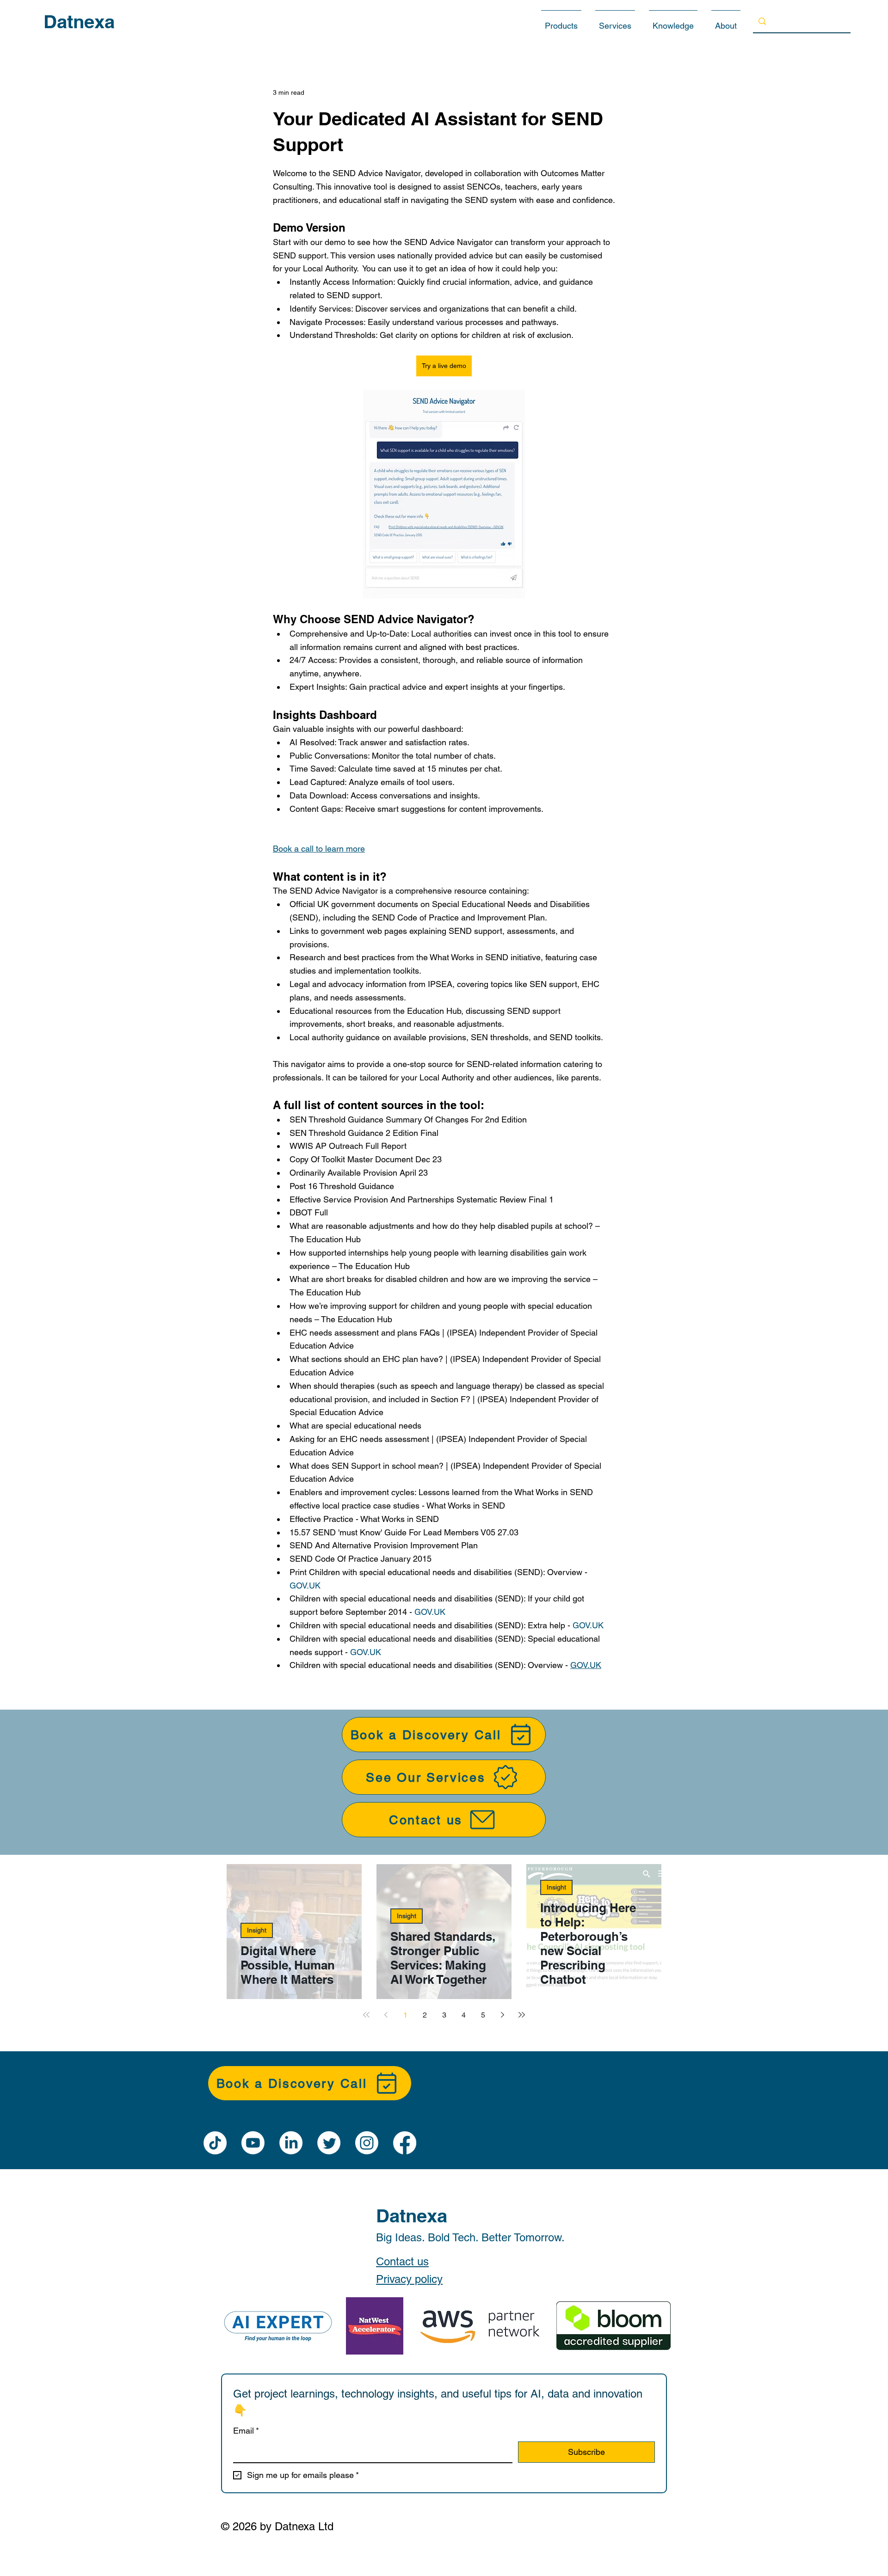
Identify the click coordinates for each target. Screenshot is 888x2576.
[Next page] (502, 2015)
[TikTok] (215, 2143)
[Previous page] (386, 2015)
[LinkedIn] (291, 2143)
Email (246, 2431)
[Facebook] (405, 2143)
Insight (257, 1930)
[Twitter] (329, 2143)
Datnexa (79, 21)
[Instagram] (367, 2143)
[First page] (366, 2015)
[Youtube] (253, 2143)
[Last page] (522, 2015)
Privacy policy (409, 2279)
